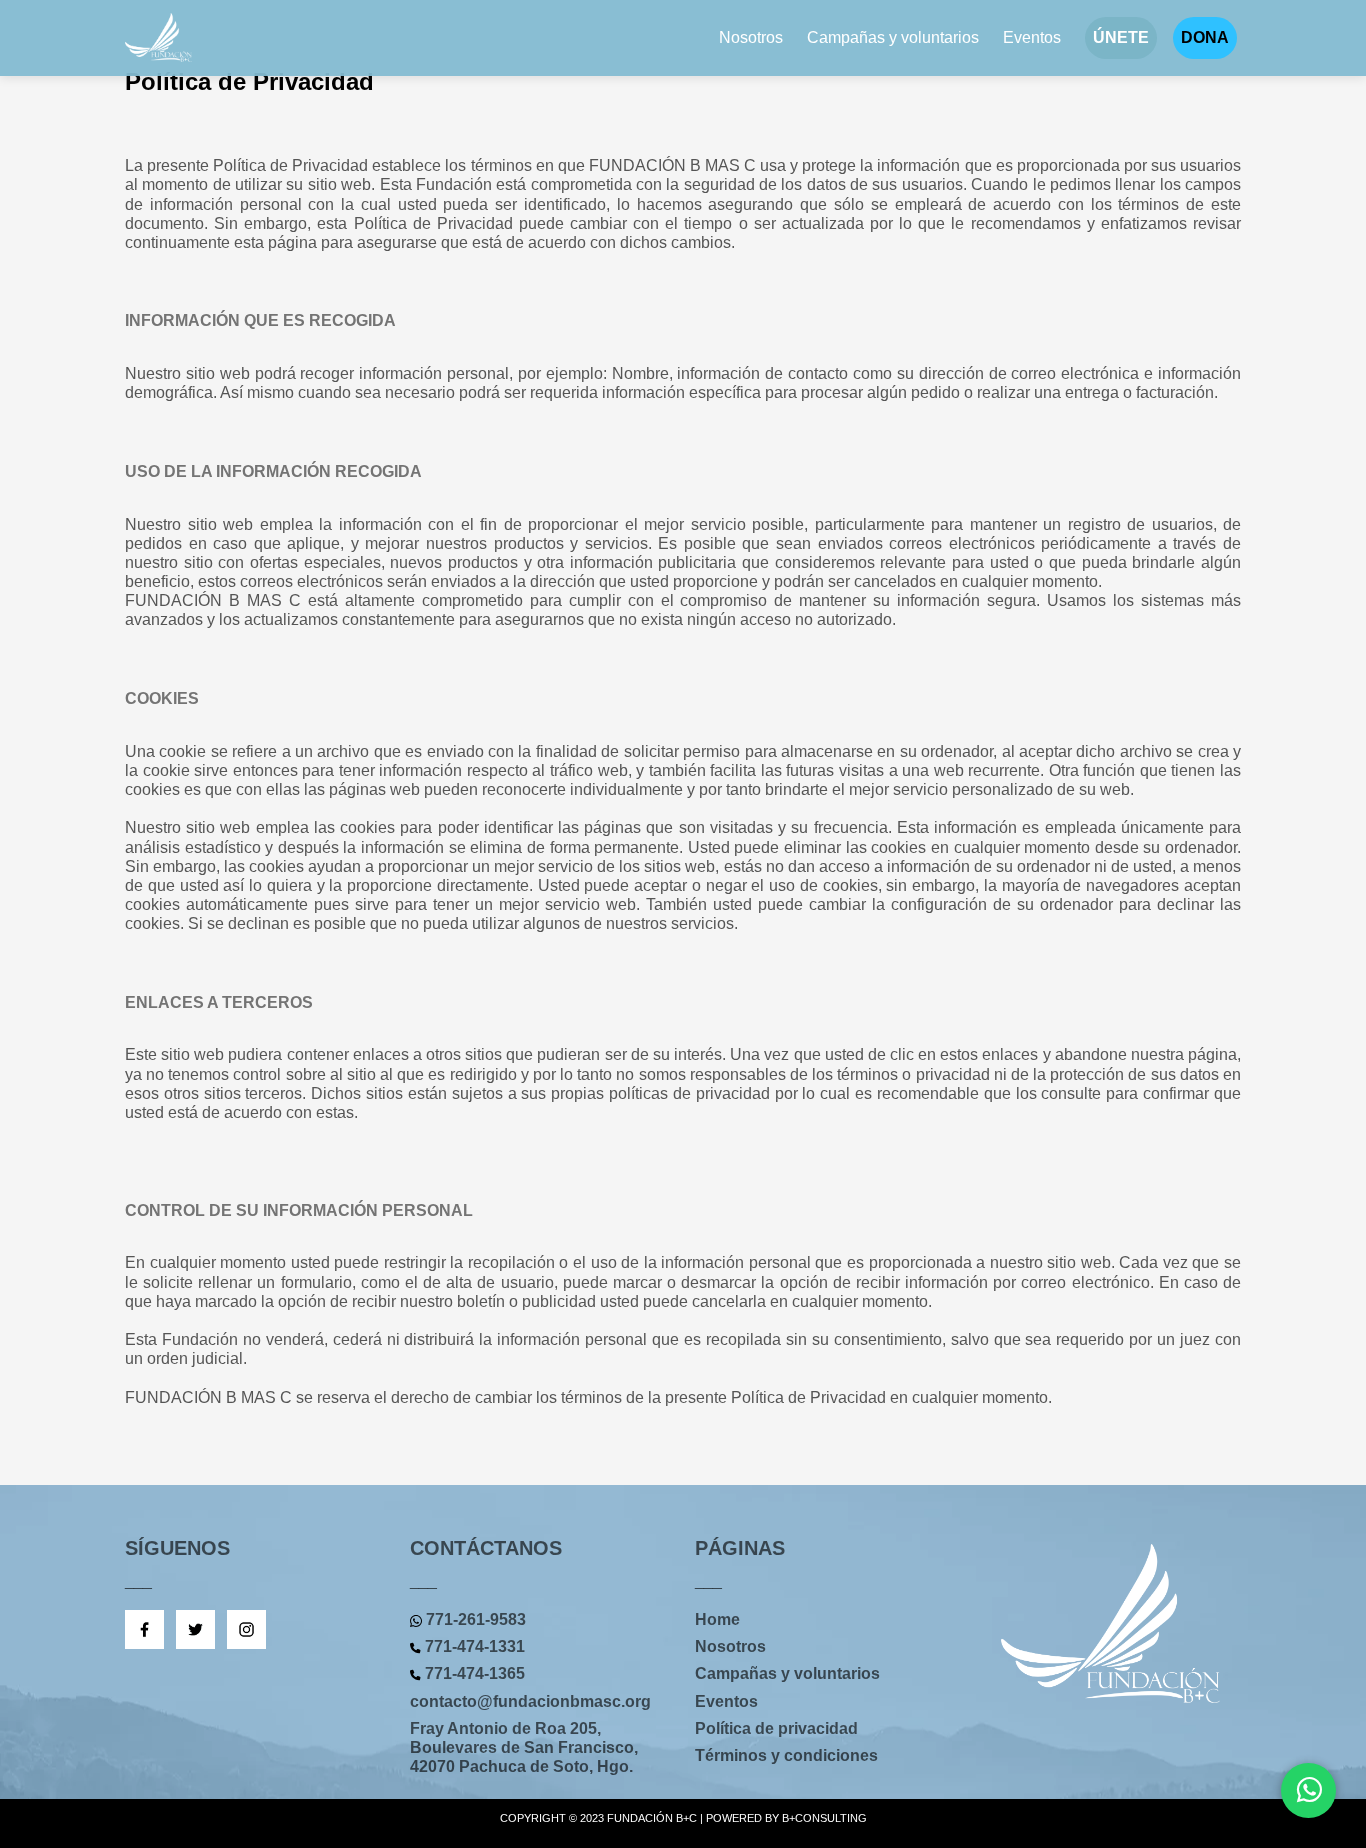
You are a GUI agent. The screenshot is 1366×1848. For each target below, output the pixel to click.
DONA (1205, 37)
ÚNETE (1121, 37)
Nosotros (751, 37)
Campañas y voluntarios (893, 37)
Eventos (1032, 37)
